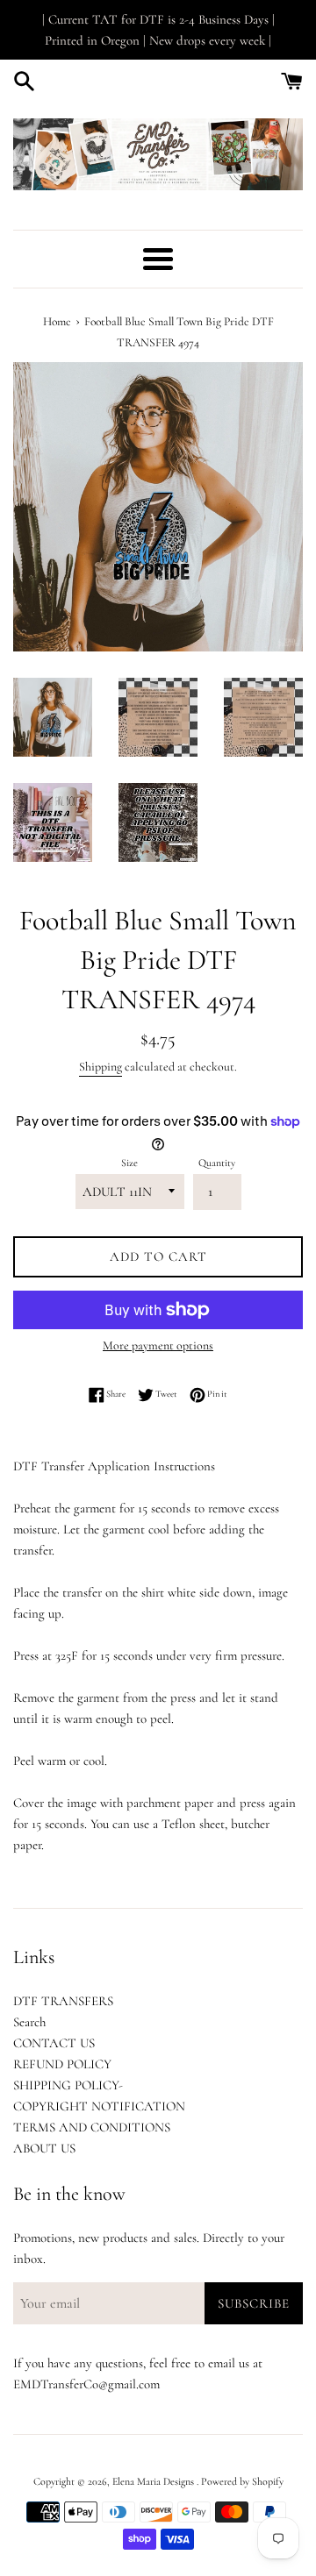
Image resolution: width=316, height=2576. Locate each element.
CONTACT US (54, 2043)
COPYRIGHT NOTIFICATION (99, 2106)
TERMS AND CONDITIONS (92, 2127)
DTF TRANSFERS (63, 2001)
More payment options (158, 1345)
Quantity (217, 1163)
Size (129, 1163)
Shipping (101, 1067)
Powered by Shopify (242, 2481)
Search (29, 2022)
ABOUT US (44, 2148)
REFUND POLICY (62, 2064)
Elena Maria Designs (154, 2481)
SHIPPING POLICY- (68, 2085)
